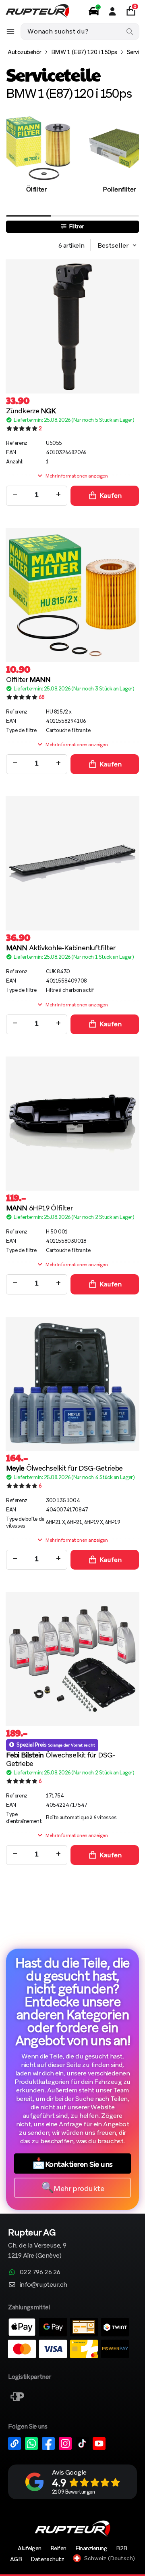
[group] (36, 163)
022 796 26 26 (40, 2272)
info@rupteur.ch (43, 2285)
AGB (16, 2559)
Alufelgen (30, 2548)
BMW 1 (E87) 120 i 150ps (84, 52)
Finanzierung (91, 2548)
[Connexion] (112, 11)
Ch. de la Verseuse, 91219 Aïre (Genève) (37, 2244)
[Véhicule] (94, 11)
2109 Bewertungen (73, 2492)
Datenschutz (47, 2559)
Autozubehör (25, 52)
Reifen (58, 2548)
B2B (122, 2548)
